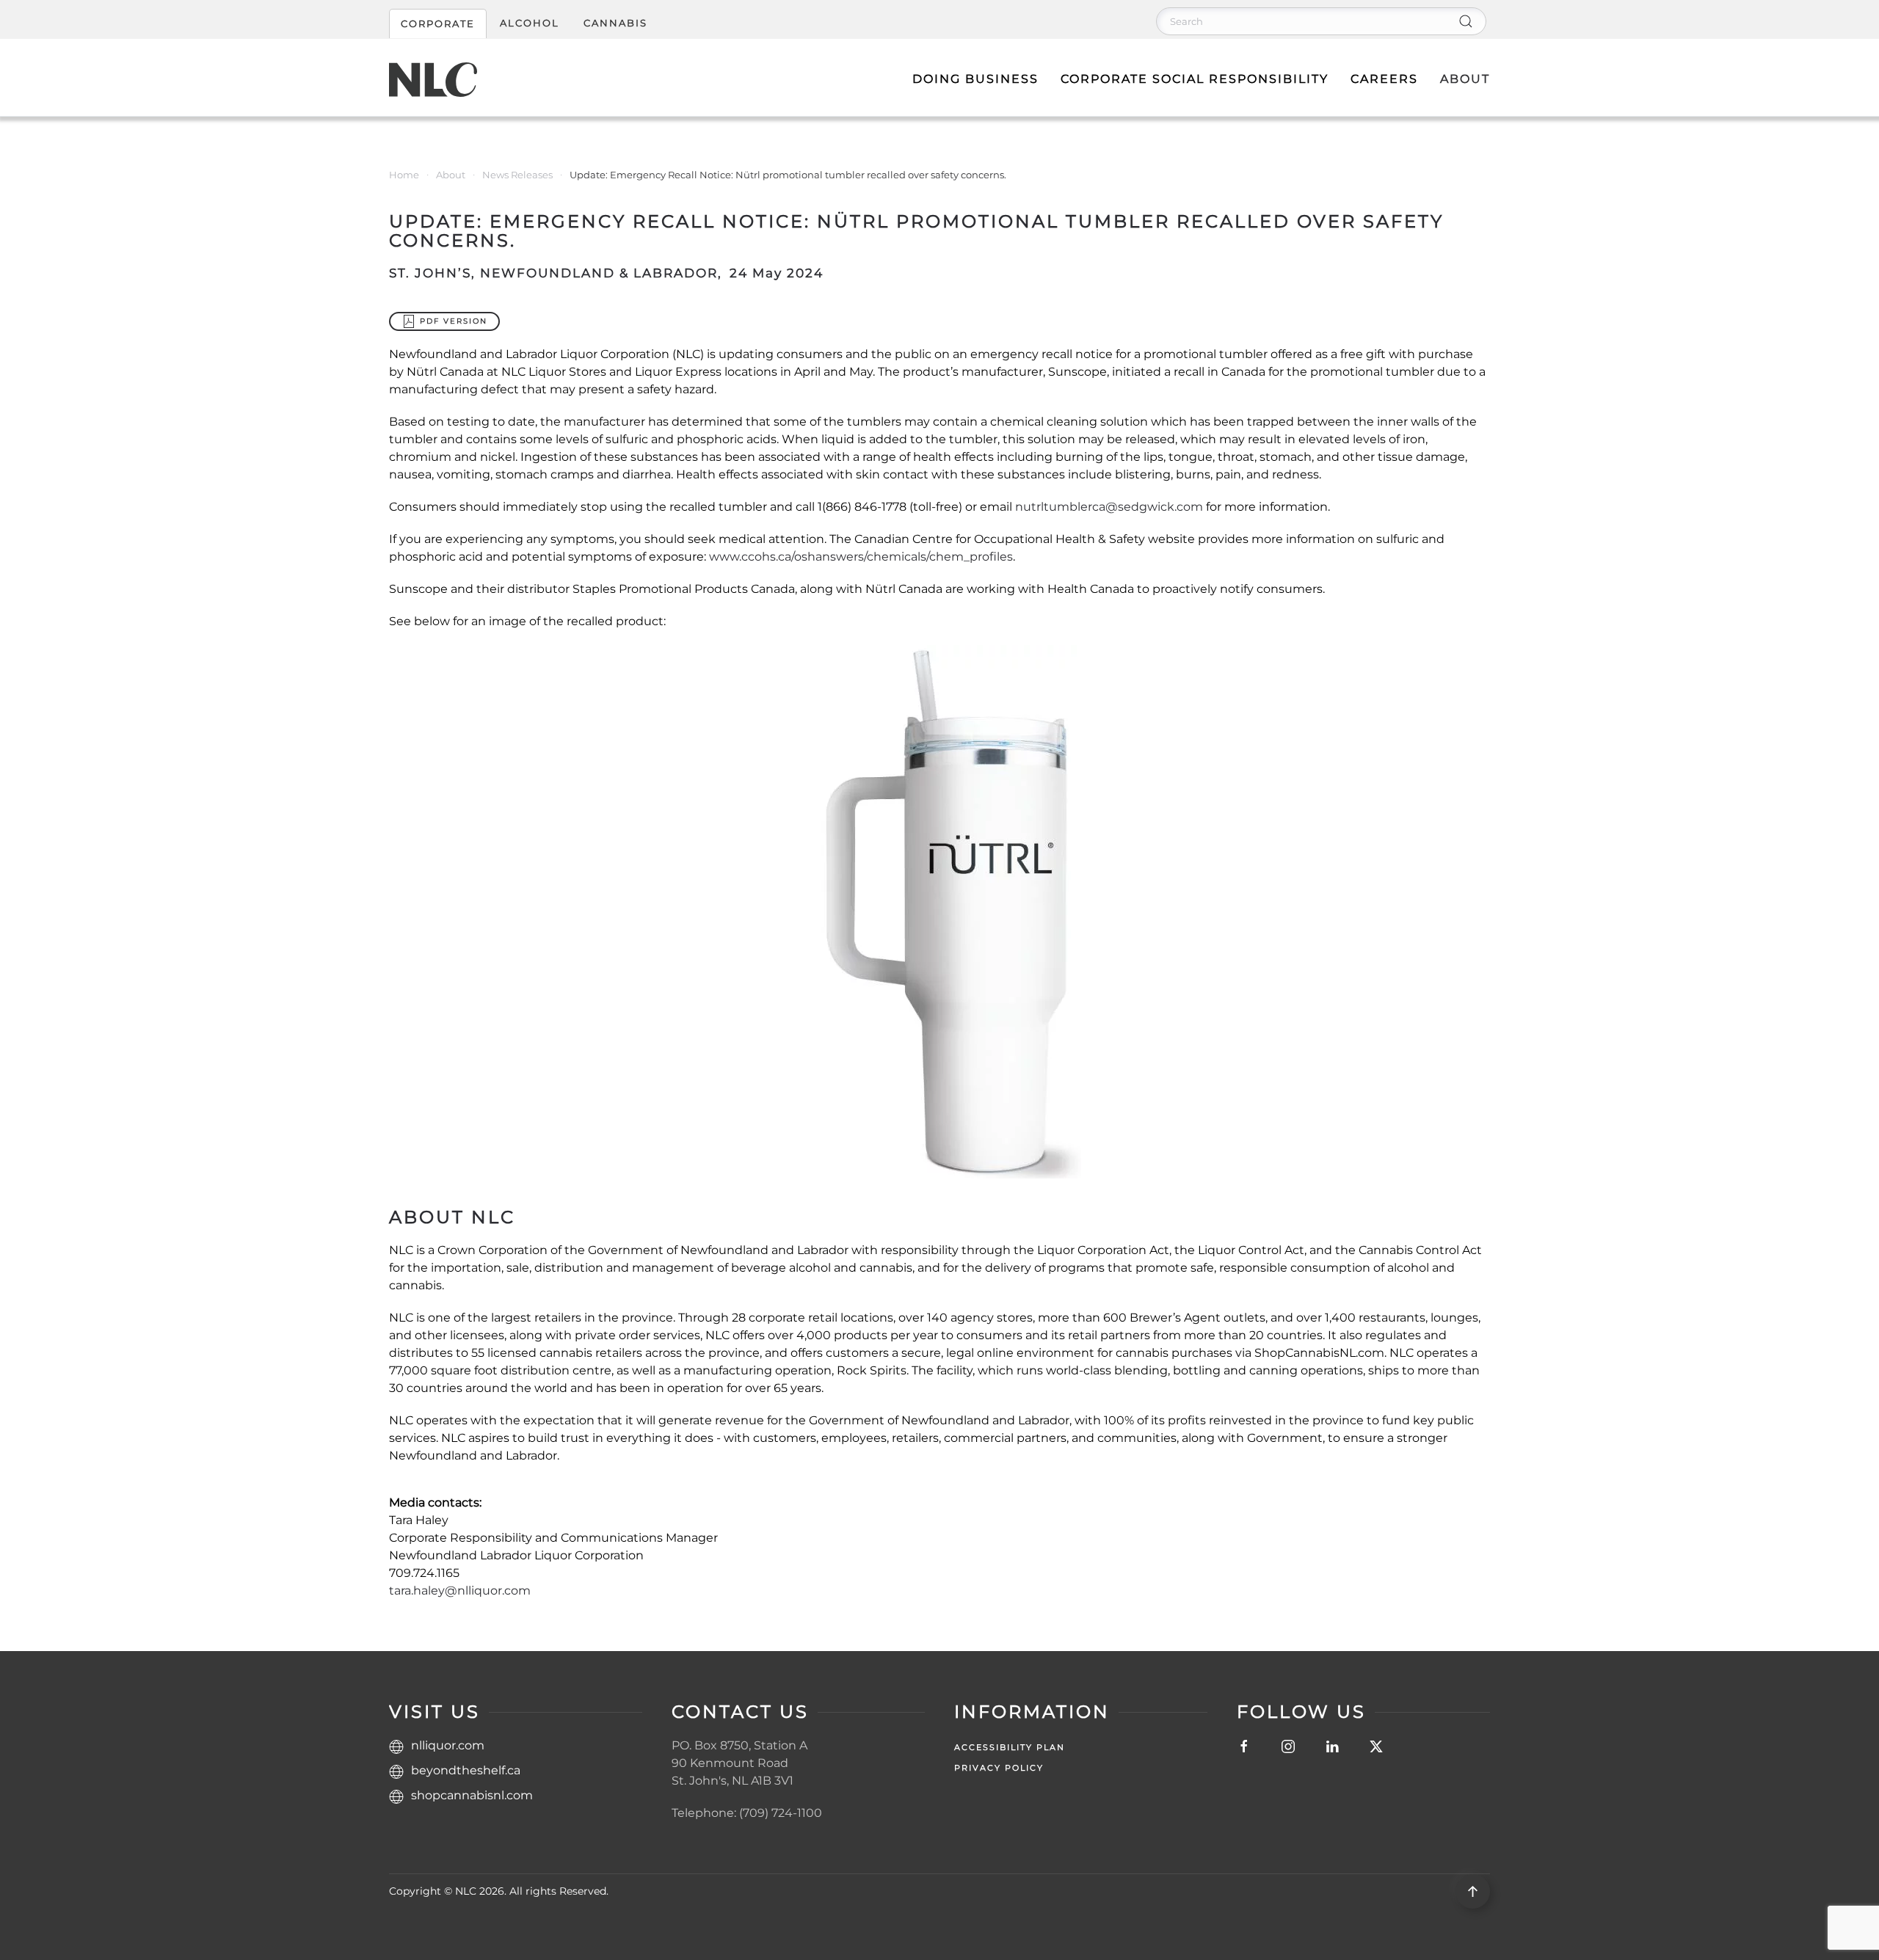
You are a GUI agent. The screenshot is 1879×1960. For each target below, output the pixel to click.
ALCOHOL (530, 23)
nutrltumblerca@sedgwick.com (1109, 507)
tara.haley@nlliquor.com (460, 1591)
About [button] (1465, 79)
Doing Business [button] (975, 79)
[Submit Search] (1466, 21)
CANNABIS (615, 23)
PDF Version (454, 321)
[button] (1473, 1891)
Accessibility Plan (1010, 1747)
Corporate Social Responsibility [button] (1195, 79)
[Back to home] (433, 79)
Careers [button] (1384, 79)
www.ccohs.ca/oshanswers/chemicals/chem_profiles (861, 557)
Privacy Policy (999, 1768)
